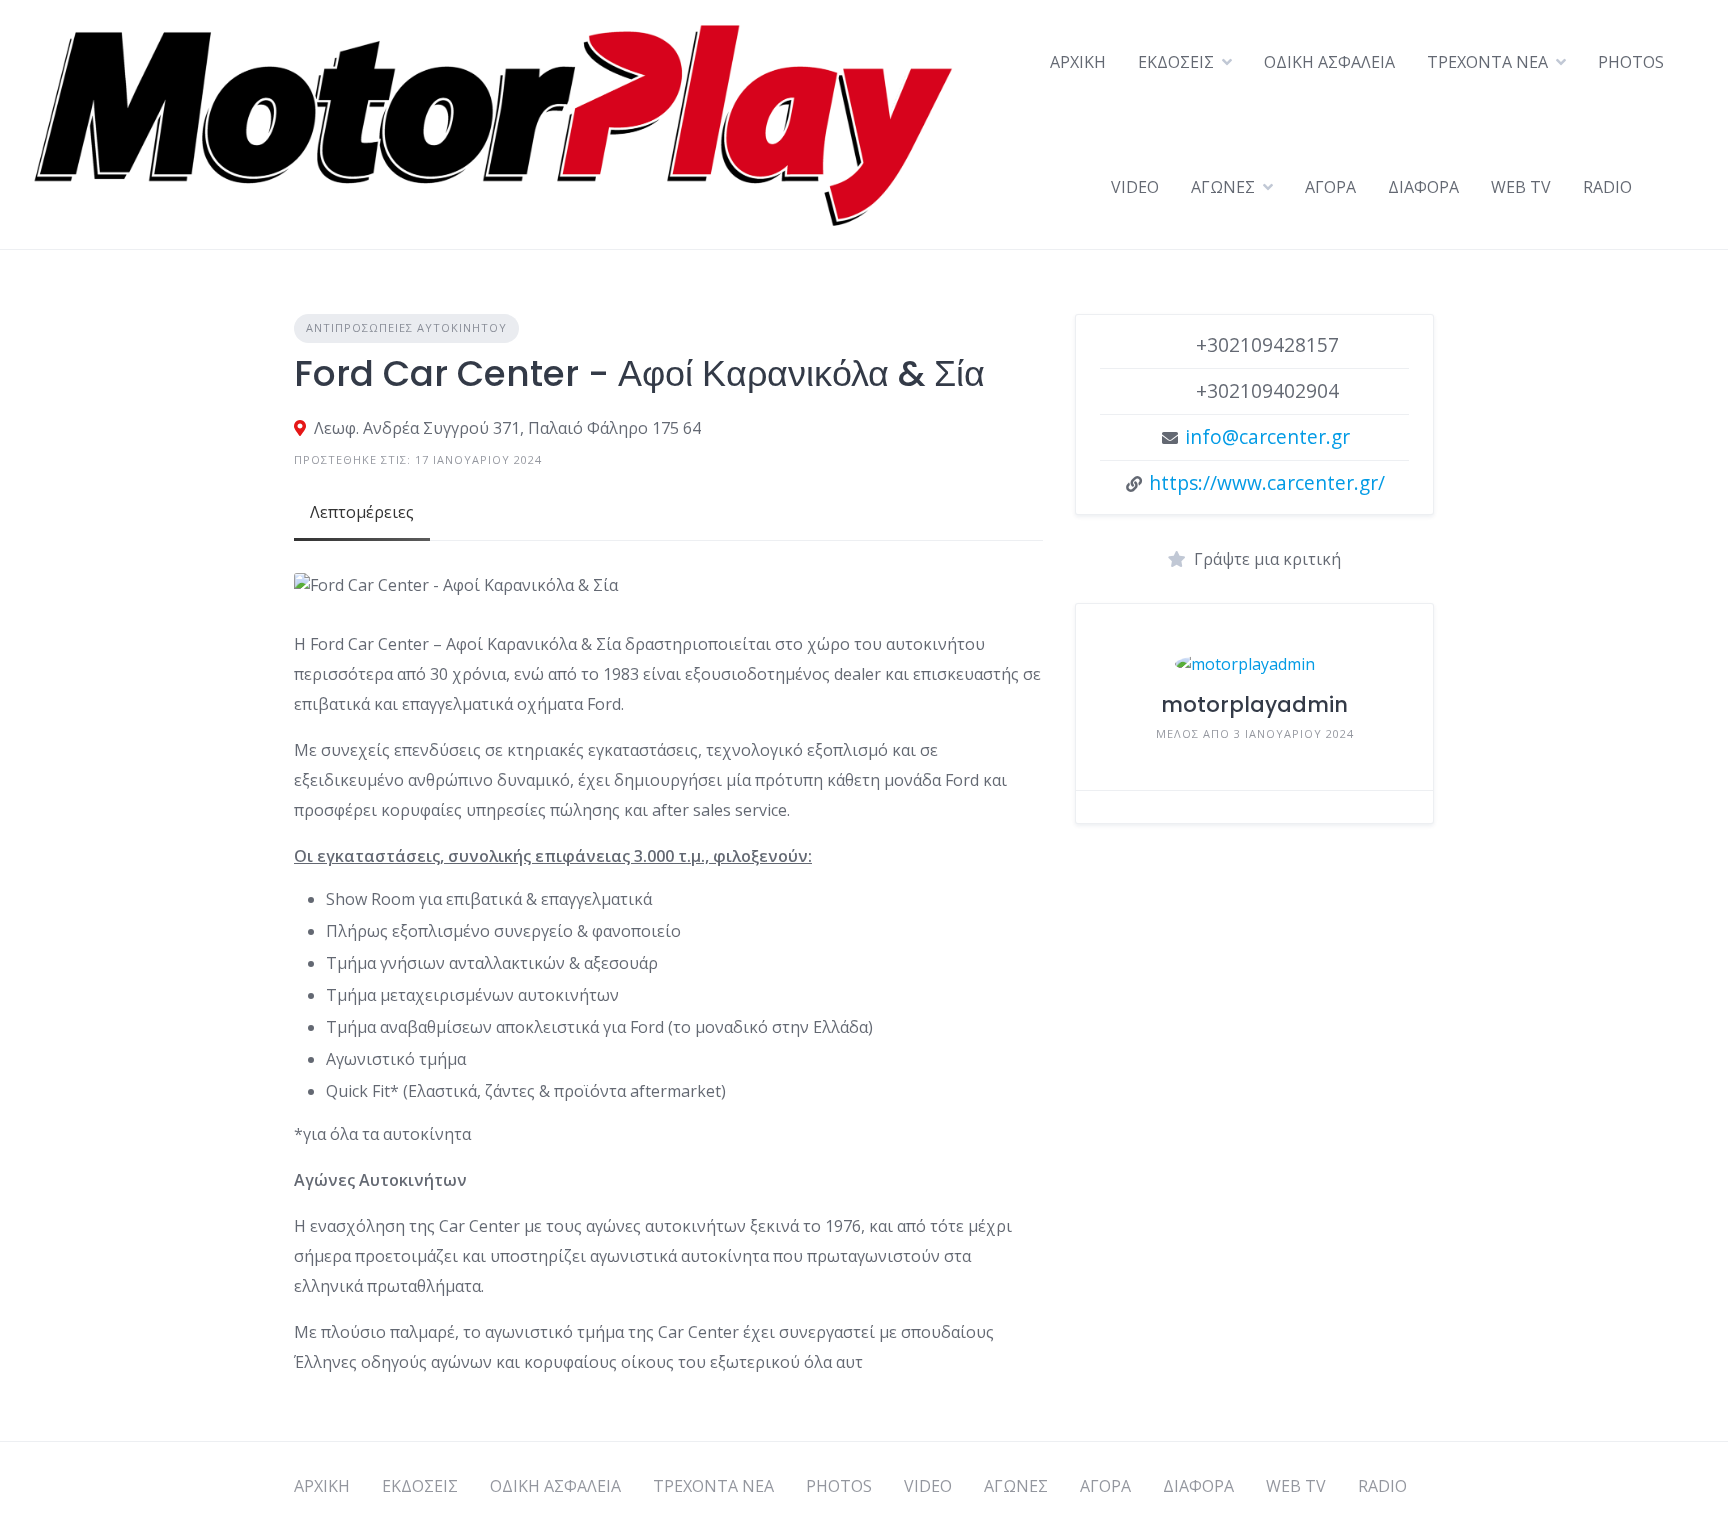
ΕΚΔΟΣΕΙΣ (1176, 62)
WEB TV (1521, 187)
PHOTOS (1631, 62)
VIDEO (1135, 187)
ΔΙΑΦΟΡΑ (1423, 187)
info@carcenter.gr (1267, 436)
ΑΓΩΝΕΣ (1223, 187)
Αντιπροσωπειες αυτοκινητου (406, 327)
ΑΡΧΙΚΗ (1078, 62)
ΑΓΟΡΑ (1330, 187)
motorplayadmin (1254, 704)
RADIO (1607, 187)
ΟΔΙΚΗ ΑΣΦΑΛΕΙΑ (1329, 62)
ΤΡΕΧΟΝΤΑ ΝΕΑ (1487, 62)
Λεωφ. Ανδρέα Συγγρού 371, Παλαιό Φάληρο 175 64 (507, 428)
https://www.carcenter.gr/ (1267, 482)
